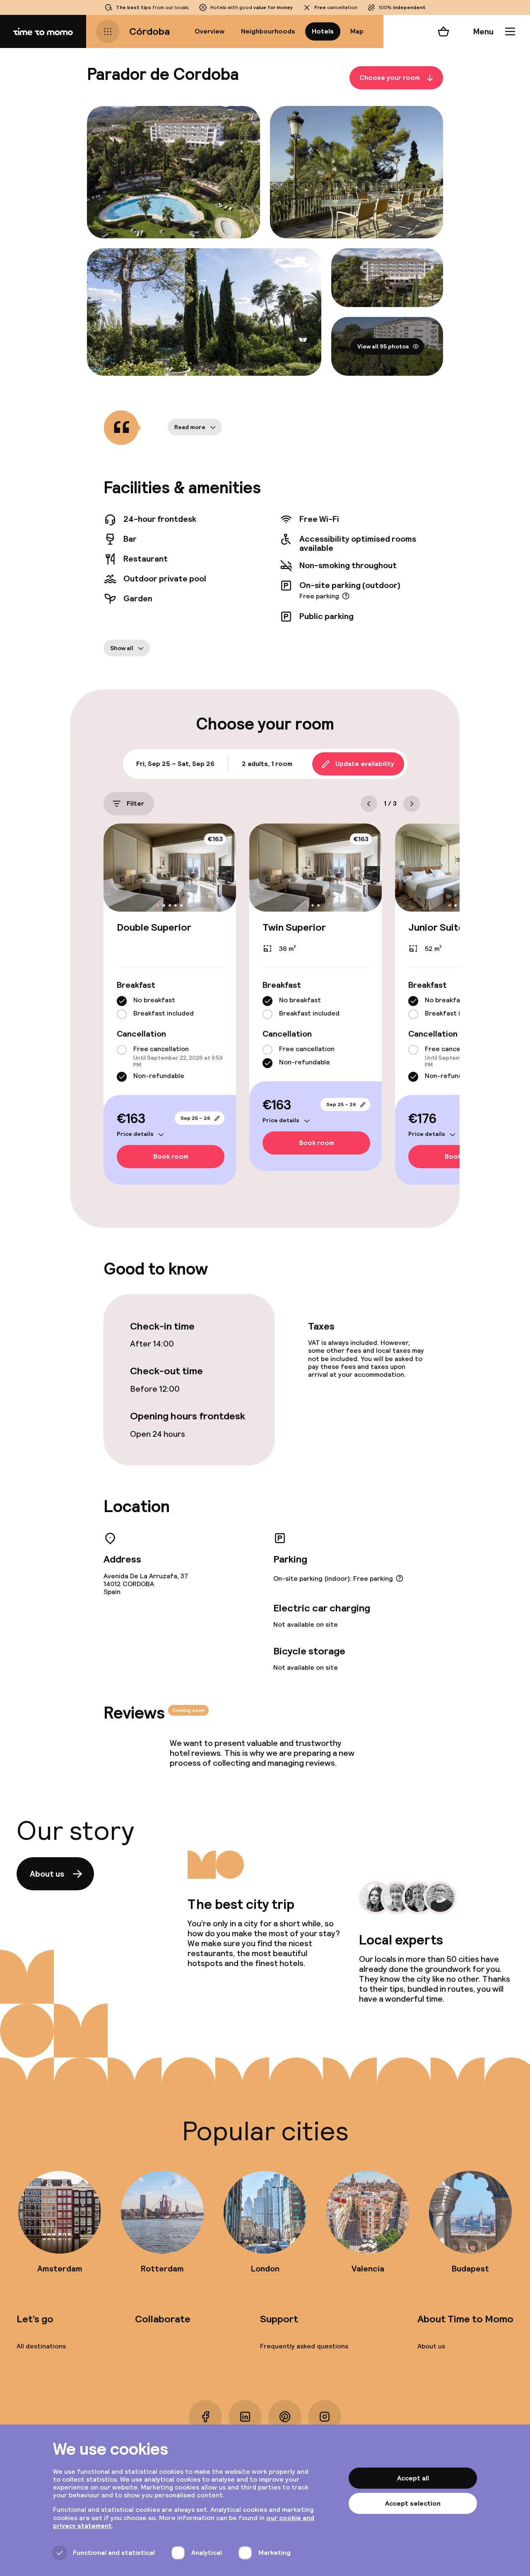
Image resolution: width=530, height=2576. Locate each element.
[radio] (122, 1001)
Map (357, 31)
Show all (122, 648)
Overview (210, 31)
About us (47, 1874)
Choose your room (390, 78)
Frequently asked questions (304, 2346)
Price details (135, 1134)
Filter (135, 803)
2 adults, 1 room (267, 764)
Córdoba (149, 31)
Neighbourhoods (268, 31)
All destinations (41, 2346)
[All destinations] (108, 31)
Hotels (323, 31)
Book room (171, 1156)
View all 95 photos (383, 346)
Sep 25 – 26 (195, 1118)
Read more (190, 427)
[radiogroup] (170, 1008)
